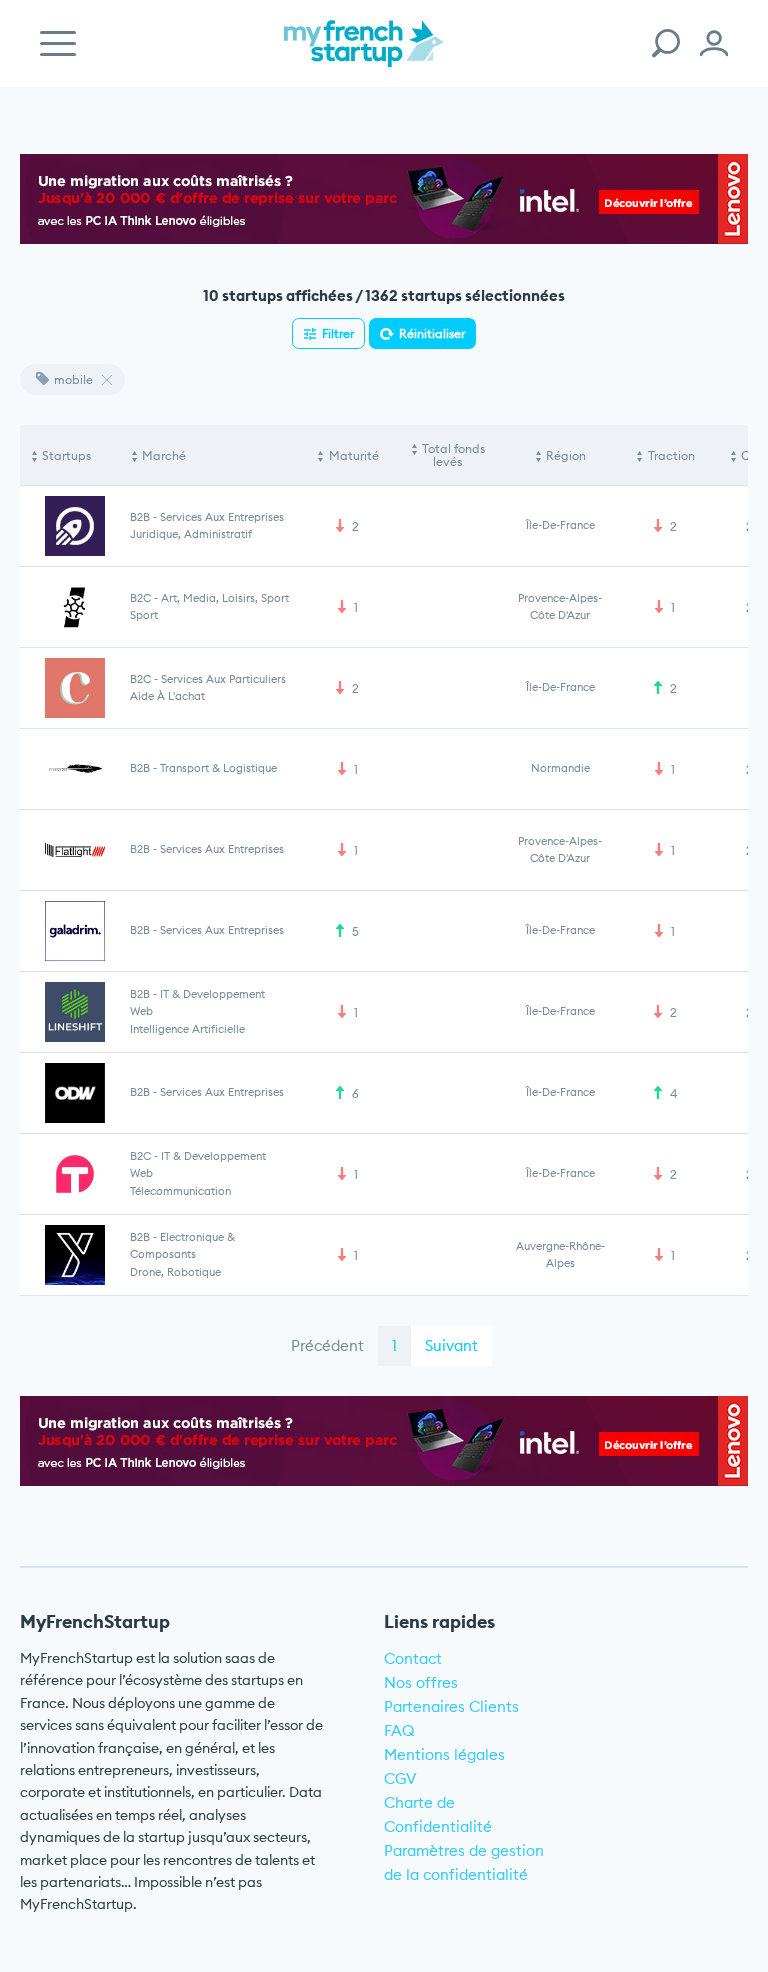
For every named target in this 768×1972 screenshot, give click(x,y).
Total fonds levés (453, 455)
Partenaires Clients (451, 1706)
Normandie (560, 768)
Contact (413, 1658)
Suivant (451, 1345)
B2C (140, 598)
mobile (73, 379)
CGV (400, 1778)
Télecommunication (180, 1191)
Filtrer (338, 333)
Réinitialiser (432, 333)
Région (566, 455)
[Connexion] (714, 43)
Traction (671, 455)
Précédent (327, 1345)
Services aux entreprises (222, 517)
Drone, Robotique (175, 1272)
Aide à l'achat (167, 696)
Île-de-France (560, 525)
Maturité (354, 455)
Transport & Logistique (218, 768)
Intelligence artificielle (187, 1029)
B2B (140, 517)
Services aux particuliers (223, 679)
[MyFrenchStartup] (364, 54)
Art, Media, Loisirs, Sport (225, 598)
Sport (144, 615)
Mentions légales (444, 1754)
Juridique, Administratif (191, 534)
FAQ (399, 1730)
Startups (66, 455)
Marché (164, 455)
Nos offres (421, 1682)
